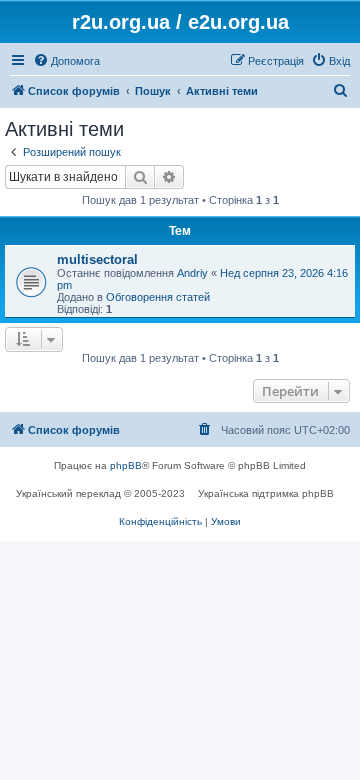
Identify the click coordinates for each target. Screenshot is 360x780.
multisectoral (97, 259)
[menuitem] (66, 61)
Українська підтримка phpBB (266, 493)
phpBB (126, 465)
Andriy (192, 273)
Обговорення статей (158, 297)
